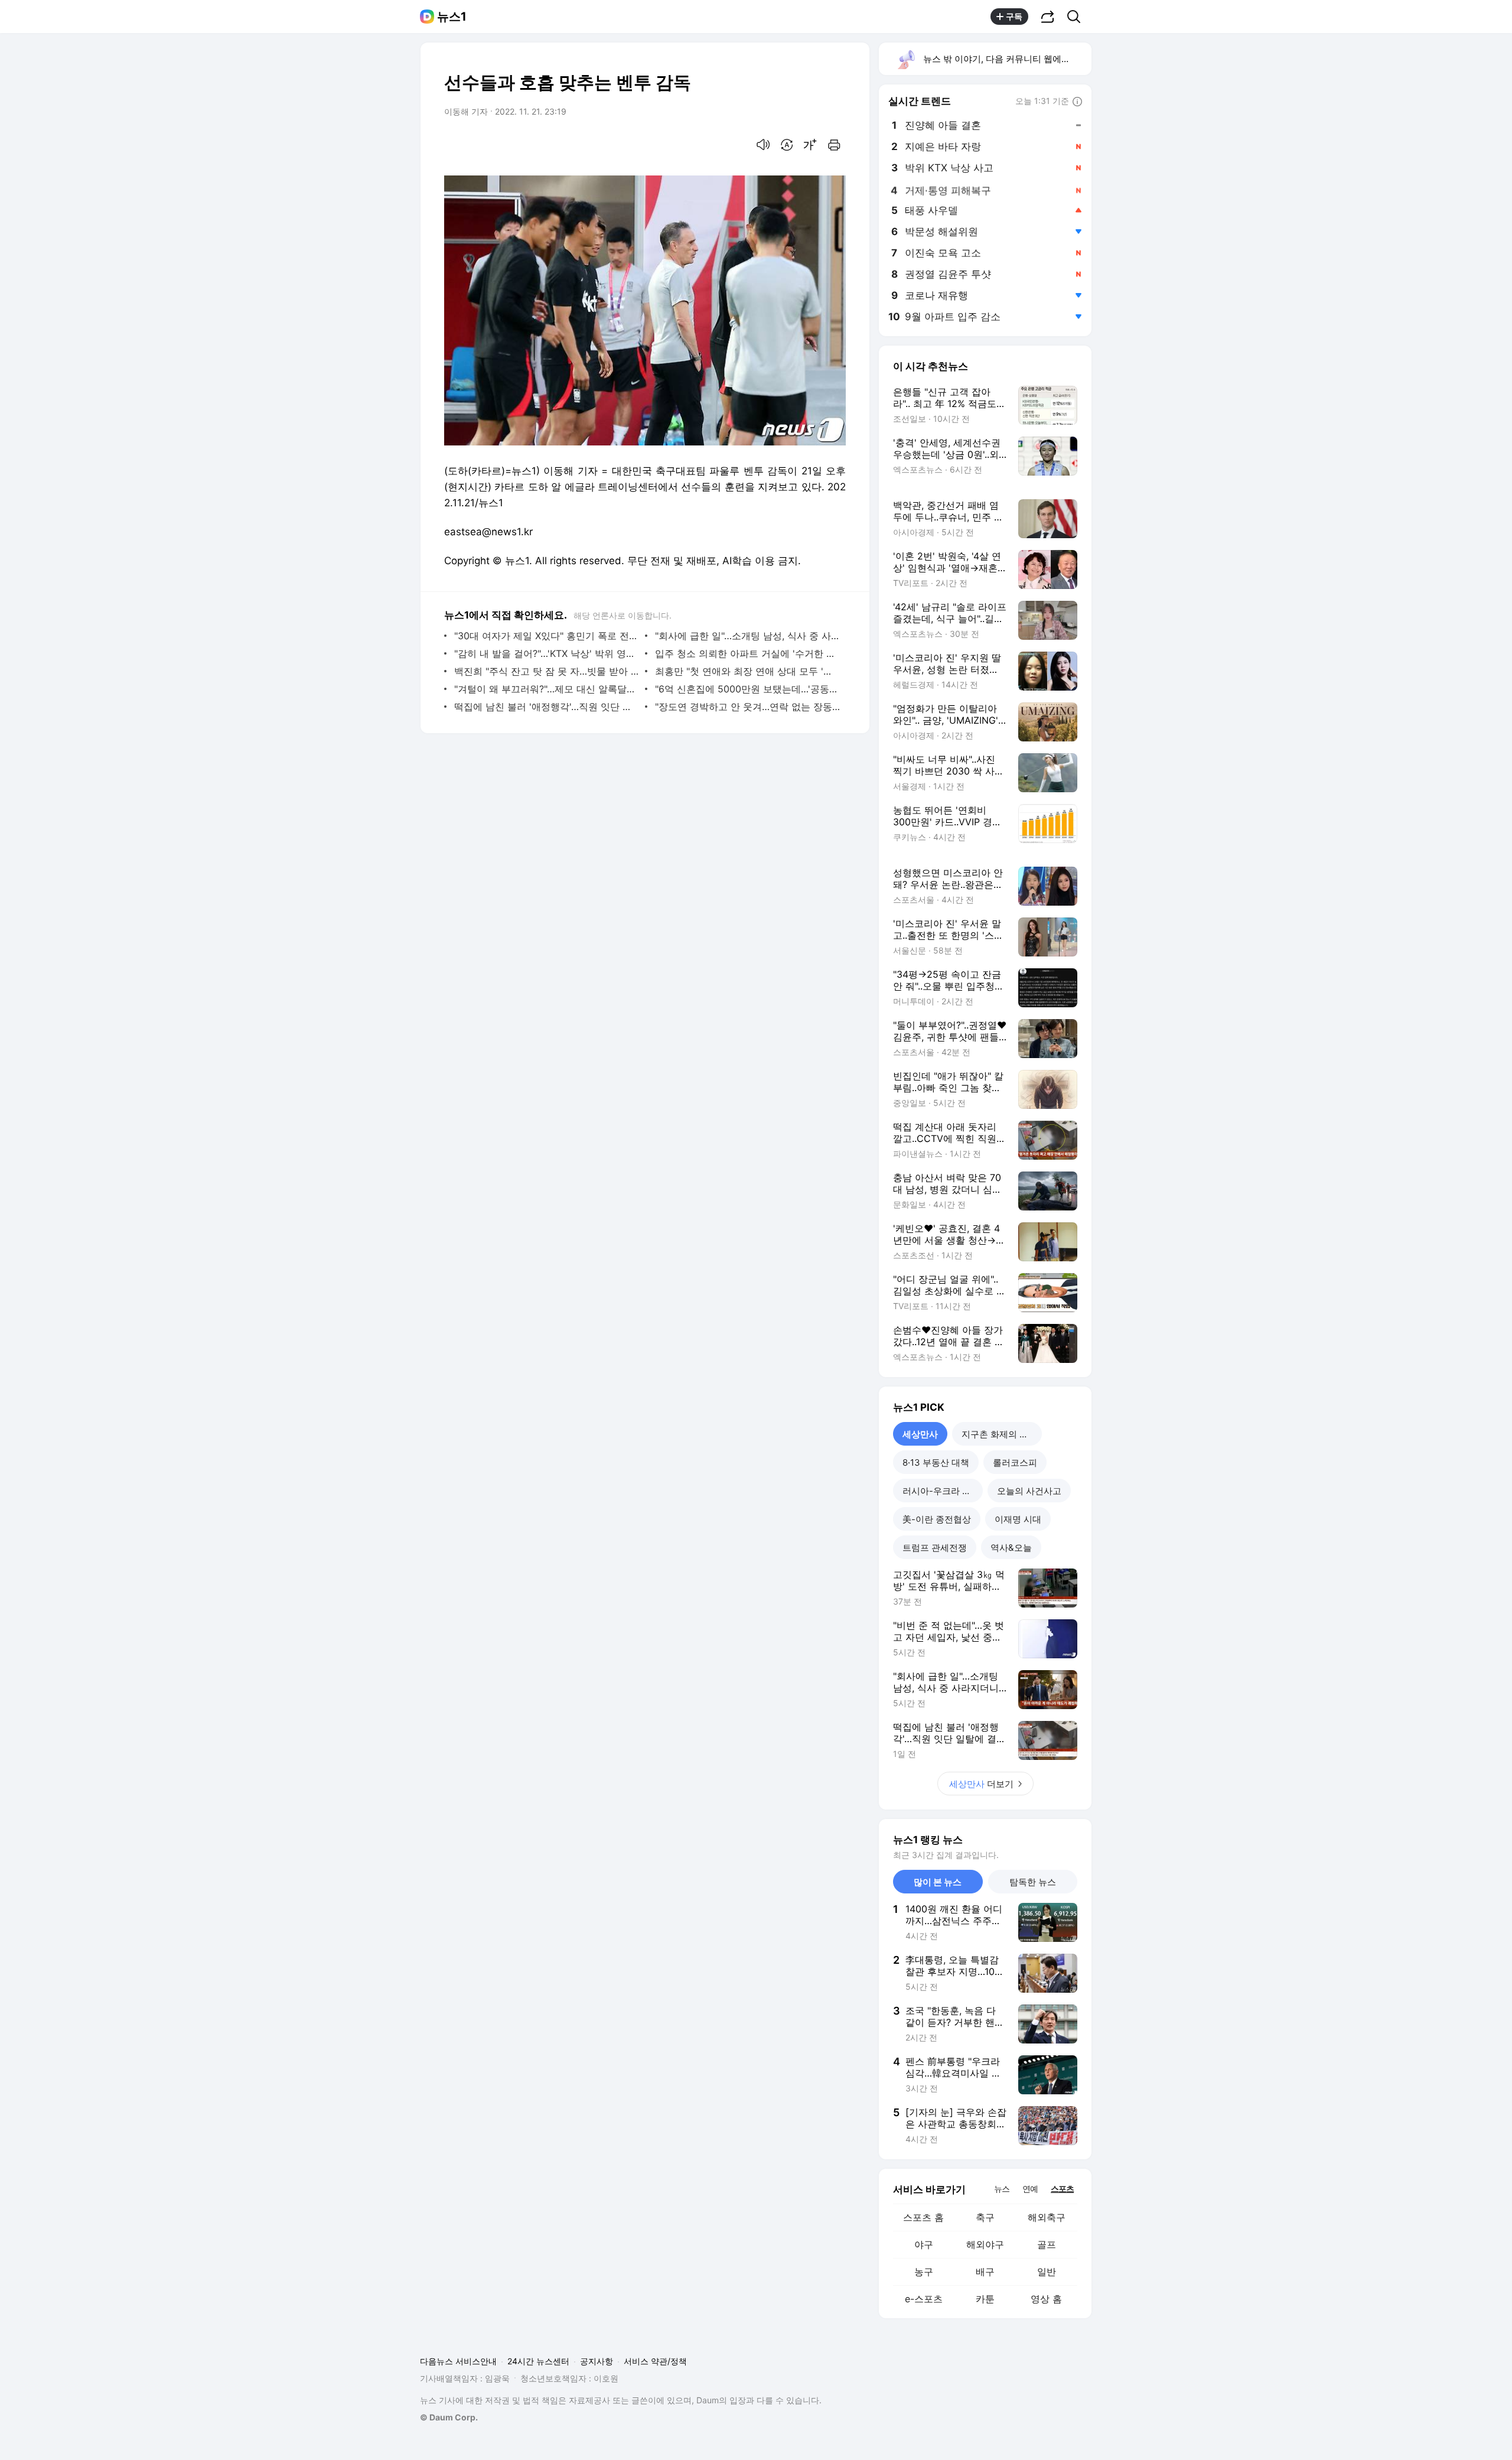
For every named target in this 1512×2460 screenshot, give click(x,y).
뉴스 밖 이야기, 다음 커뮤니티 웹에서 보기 (1007, 59)
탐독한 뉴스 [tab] (1033, 1882)
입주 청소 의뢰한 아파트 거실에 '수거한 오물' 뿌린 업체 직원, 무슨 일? (747, 653)
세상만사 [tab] (920, 1434)
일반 (1047, 2272)
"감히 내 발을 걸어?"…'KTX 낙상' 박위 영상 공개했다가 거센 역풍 (547, 653)
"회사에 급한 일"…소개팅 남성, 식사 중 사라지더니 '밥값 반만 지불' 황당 (747, 636)
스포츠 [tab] (1062, 2189)
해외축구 (1047, 2217)
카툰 (985, 2299)
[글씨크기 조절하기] (810, 145)
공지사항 (597, 2361)
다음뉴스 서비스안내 (458, 2361)
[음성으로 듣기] (763, 145)
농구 (924, 2272)
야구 (924, 2244)
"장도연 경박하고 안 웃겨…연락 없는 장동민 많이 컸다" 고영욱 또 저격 (747, 707)
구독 (1014, 16)
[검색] (1078, 17)
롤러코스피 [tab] (1015, 1462)
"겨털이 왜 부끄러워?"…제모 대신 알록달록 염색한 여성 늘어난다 (547, 689)
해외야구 (985, 2244)
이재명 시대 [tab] (1018, 1519)
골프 (1047, 2244)
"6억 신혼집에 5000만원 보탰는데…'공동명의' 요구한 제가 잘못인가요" (747, 689)
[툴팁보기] (1077, 102)
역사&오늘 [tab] (1011, 1548)
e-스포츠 (924, 2299)
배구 (985, 2272)
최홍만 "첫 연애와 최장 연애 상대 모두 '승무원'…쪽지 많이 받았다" (747, 671)
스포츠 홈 (923, 2217)
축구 (985, 2217)
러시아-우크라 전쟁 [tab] (941, 1491)
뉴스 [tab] (1002, 2188)
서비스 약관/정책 (655, 2361)
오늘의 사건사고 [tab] (1029, 1491)
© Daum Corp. (449, 2417)
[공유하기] (1048, 17)
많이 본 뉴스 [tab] (938, 1882)
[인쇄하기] (834, 145)
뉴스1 (452, 17)
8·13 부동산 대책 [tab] (936, 1462)
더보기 (981, 1784)
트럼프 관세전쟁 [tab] (935, 1548)
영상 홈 (1046, 2299)
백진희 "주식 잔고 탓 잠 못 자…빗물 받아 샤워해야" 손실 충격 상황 (547, 671)
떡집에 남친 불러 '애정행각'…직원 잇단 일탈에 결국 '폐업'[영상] (547, 707)
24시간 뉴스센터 (538, 2361)
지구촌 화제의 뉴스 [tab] (999, 1434)
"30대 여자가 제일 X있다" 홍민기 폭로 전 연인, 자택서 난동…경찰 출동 (547, 636)
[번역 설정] (787, 145)
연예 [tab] (1030, 2189)
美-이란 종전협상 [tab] (937, 1519)
